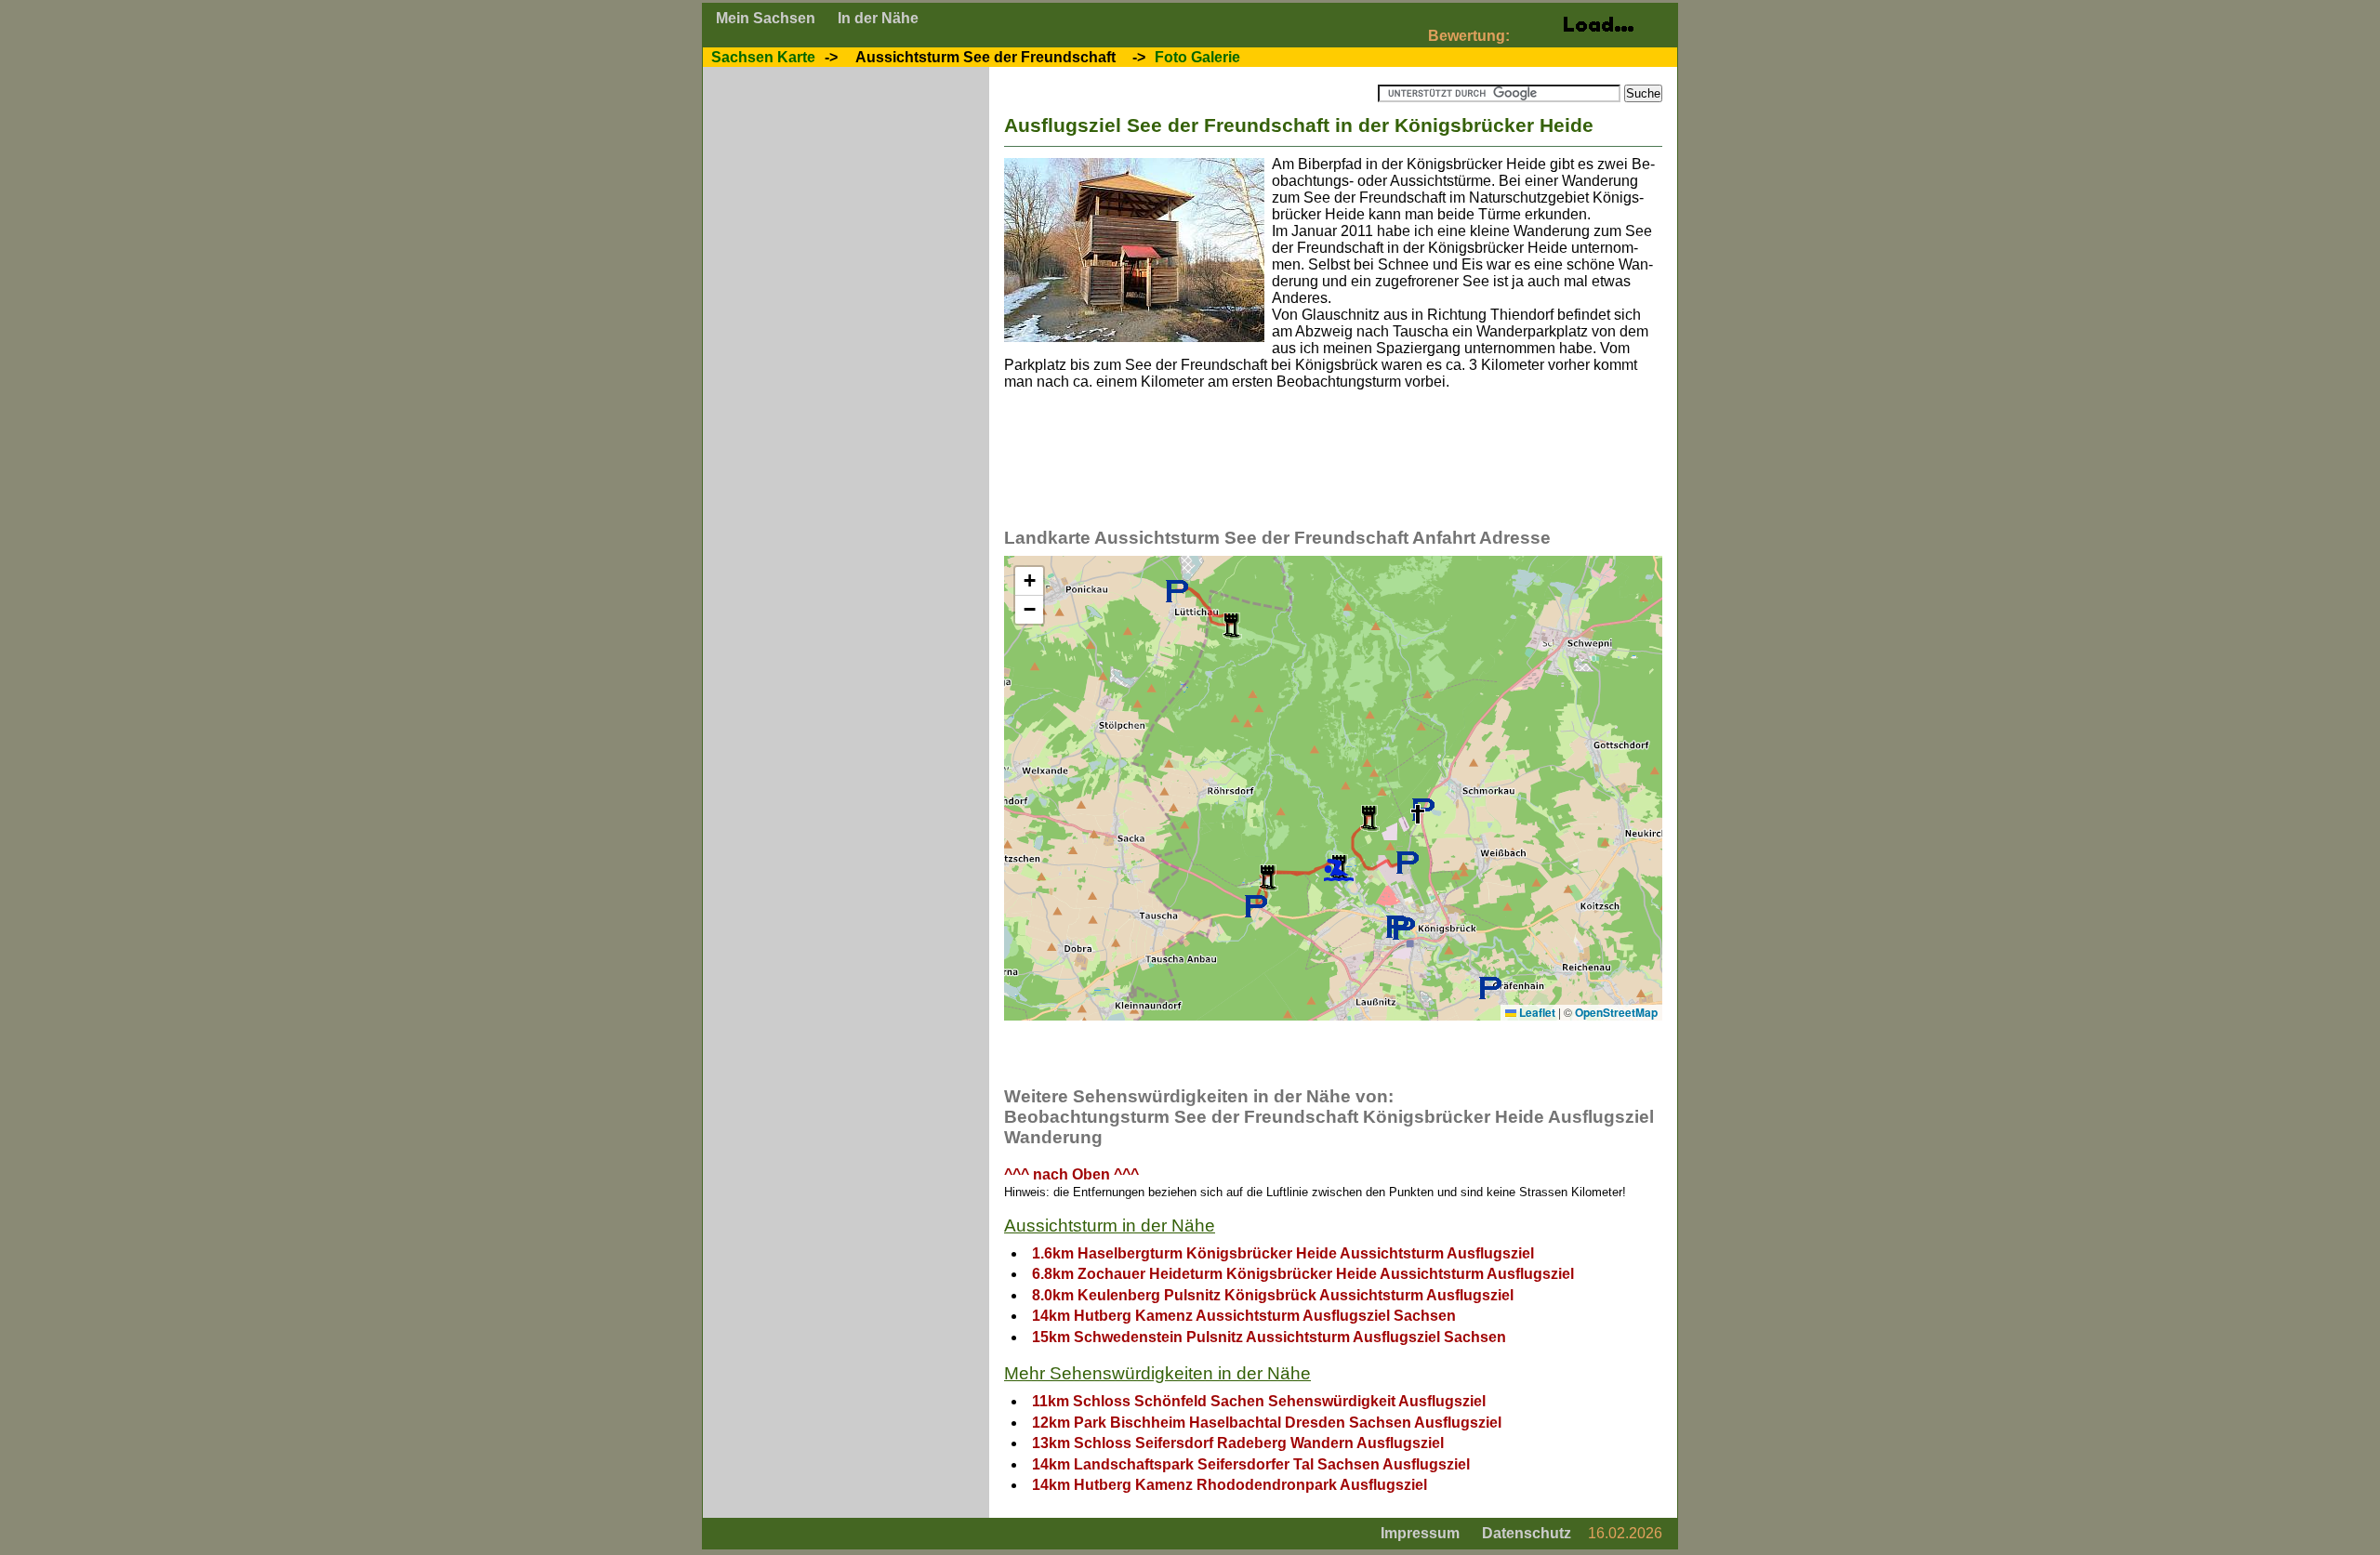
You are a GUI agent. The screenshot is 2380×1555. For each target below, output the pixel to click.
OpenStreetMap (1616, 1012)
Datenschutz (1527, 1533)
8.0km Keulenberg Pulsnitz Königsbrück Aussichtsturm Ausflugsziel (1273, 1295)
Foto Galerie (1197, 57)
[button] (1418, 814)
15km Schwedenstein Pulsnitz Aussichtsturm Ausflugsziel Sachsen (1269, 1337)
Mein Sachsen (766, 18)
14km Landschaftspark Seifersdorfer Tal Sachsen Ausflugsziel (1251, 1464)
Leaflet (1536, 1012)
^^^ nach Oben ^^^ (1071, 1174)
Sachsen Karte (763, 57)
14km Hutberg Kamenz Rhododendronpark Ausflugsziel (1230, 1485)
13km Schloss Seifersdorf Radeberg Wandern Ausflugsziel (1238, 1443)
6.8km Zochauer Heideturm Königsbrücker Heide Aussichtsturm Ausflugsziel (1303, 1274)
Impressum (1420, 1533)
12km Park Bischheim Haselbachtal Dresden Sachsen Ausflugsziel (1267, 1423)
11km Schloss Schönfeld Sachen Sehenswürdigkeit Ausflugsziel (1259, 1401)
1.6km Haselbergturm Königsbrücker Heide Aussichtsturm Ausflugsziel (1283, 1253)
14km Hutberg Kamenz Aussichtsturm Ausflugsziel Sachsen (1244, 1316)
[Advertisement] (1342, 466)
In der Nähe (878, 18)
